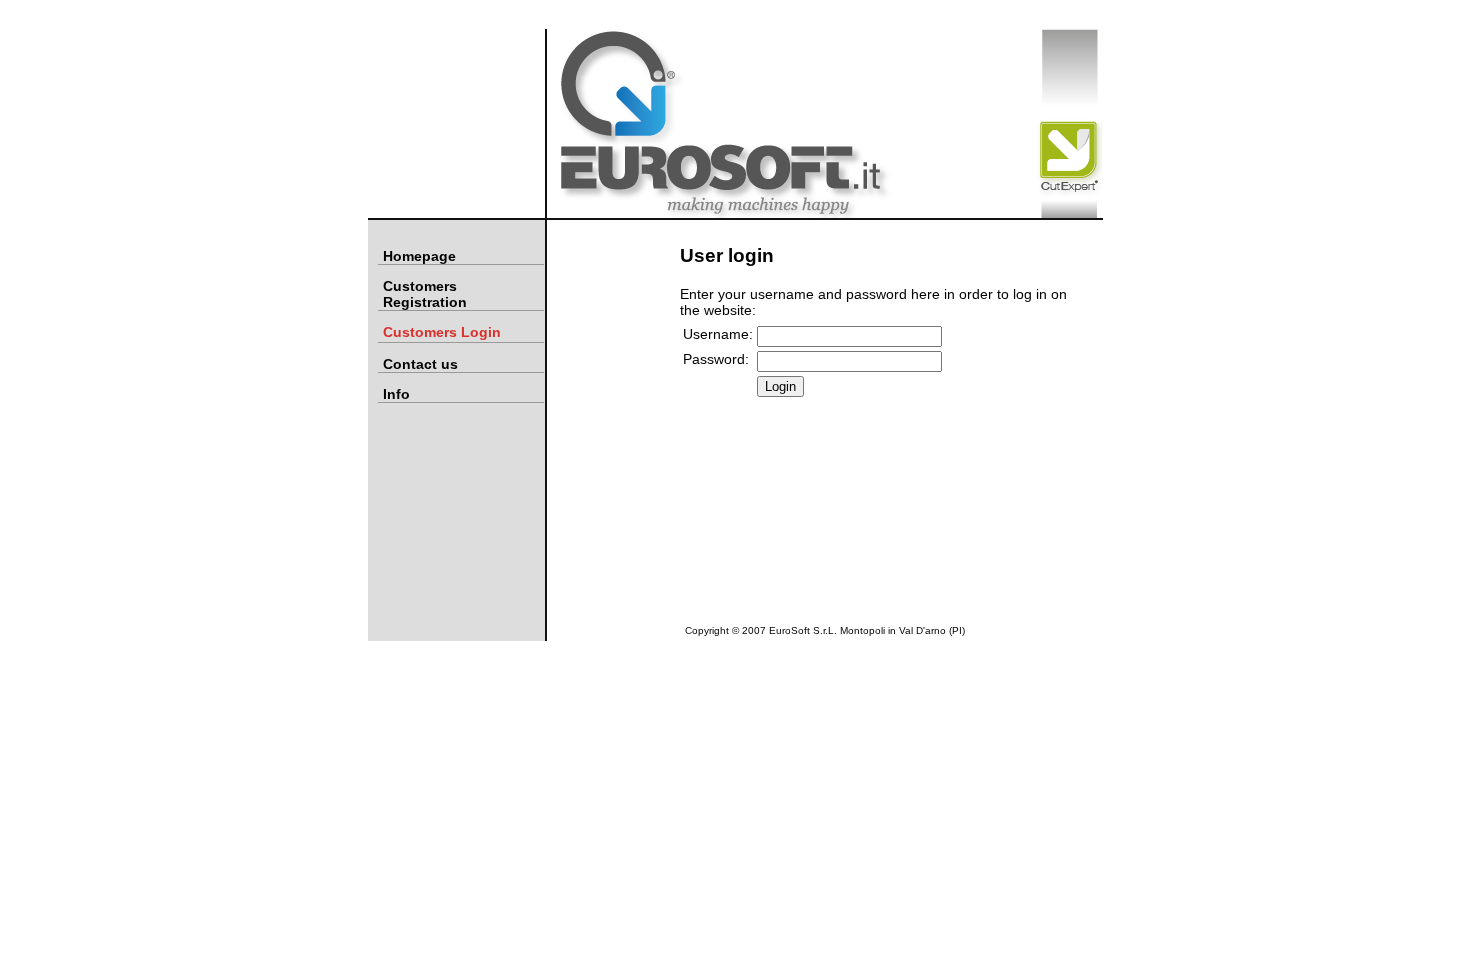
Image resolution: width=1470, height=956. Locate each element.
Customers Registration (425, 294)
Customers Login (442, 332)
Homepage (419, 256)
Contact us (420, 364)
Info (396, 394)
